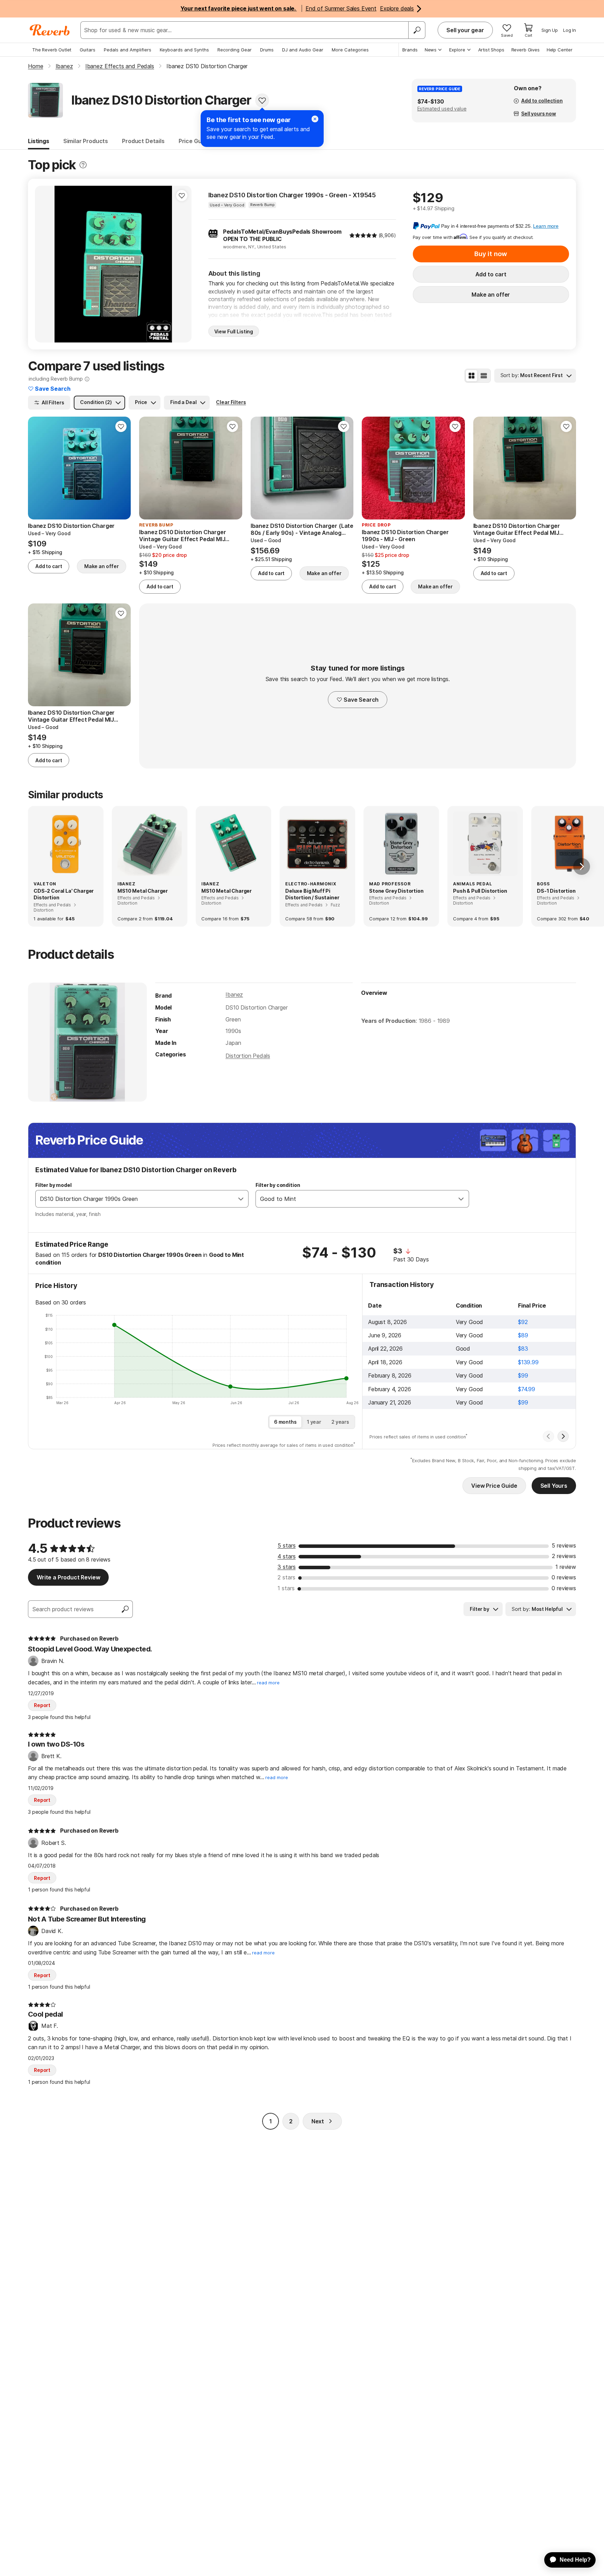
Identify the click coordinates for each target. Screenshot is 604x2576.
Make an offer (491, 295)
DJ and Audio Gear (303, 50)
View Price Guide (494, 1486)
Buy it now (491, 254)
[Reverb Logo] (50, 30)
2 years (340, 1422)
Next (318, 2121)
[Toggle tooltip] (83, 165)
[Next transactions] (563, 1436)
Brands (410, 50)
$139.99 (528, 1362)
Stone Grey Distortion (396, 891)
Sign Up (550, 30)
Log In (570, 30)
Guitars (88, 50)
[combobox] (135, 1199)
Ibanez (234, 995)
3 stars (287, 1567)
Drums (267, 50)
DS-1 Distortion (556, 891)
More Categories (350, 50)
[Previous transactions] (548, 1436)
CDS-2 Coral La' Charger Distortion (64, 894)
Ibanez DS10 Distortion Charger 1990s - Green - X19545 (292, 195)
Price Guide (194, 141)
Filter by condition (278, 1185)
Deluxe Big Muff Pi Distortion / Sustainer (312, 894)
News (431, 50)
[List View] (484, 376)
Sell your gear (465, 30)
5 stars (287, 1545)
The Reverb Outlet (52, 50)
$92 (523, 1322)
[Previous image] (45, 264)
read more (268, 1683)
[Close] (315, 119)
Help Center (560, 50)
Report (42, 1705)
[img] (363, 235)
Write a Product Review (68, 1577)
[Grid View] (472, 376)
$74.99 (527, 1389)
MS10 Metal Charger (143, 891)
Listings (39, 141)
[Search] (417, 30)
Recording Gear (235, 50)
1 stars (286, 1588)
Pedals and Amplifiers (128, 50)
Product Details (143, 141)
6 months (285, 1422)
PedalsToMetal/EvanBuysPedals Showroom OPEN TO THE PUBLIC (282, 235)
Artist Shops (491, 50)
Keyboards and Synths (184, 50)
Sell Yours (554, 1486)
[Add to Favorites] (262, 100)
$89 (523, 1335)
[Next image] (182, 264)
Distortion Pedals (248, 1056)
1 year (314, 1422)
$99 (523, 1375)
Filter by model (53, 1185)
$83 (523, 1349)
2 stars (286, 1577)
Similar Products (86, 141)
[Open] (241, 1199)
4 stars (287, 1556)
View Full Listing (234, 331)
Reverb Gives (526, 50)
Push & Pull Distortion (480, 891)
